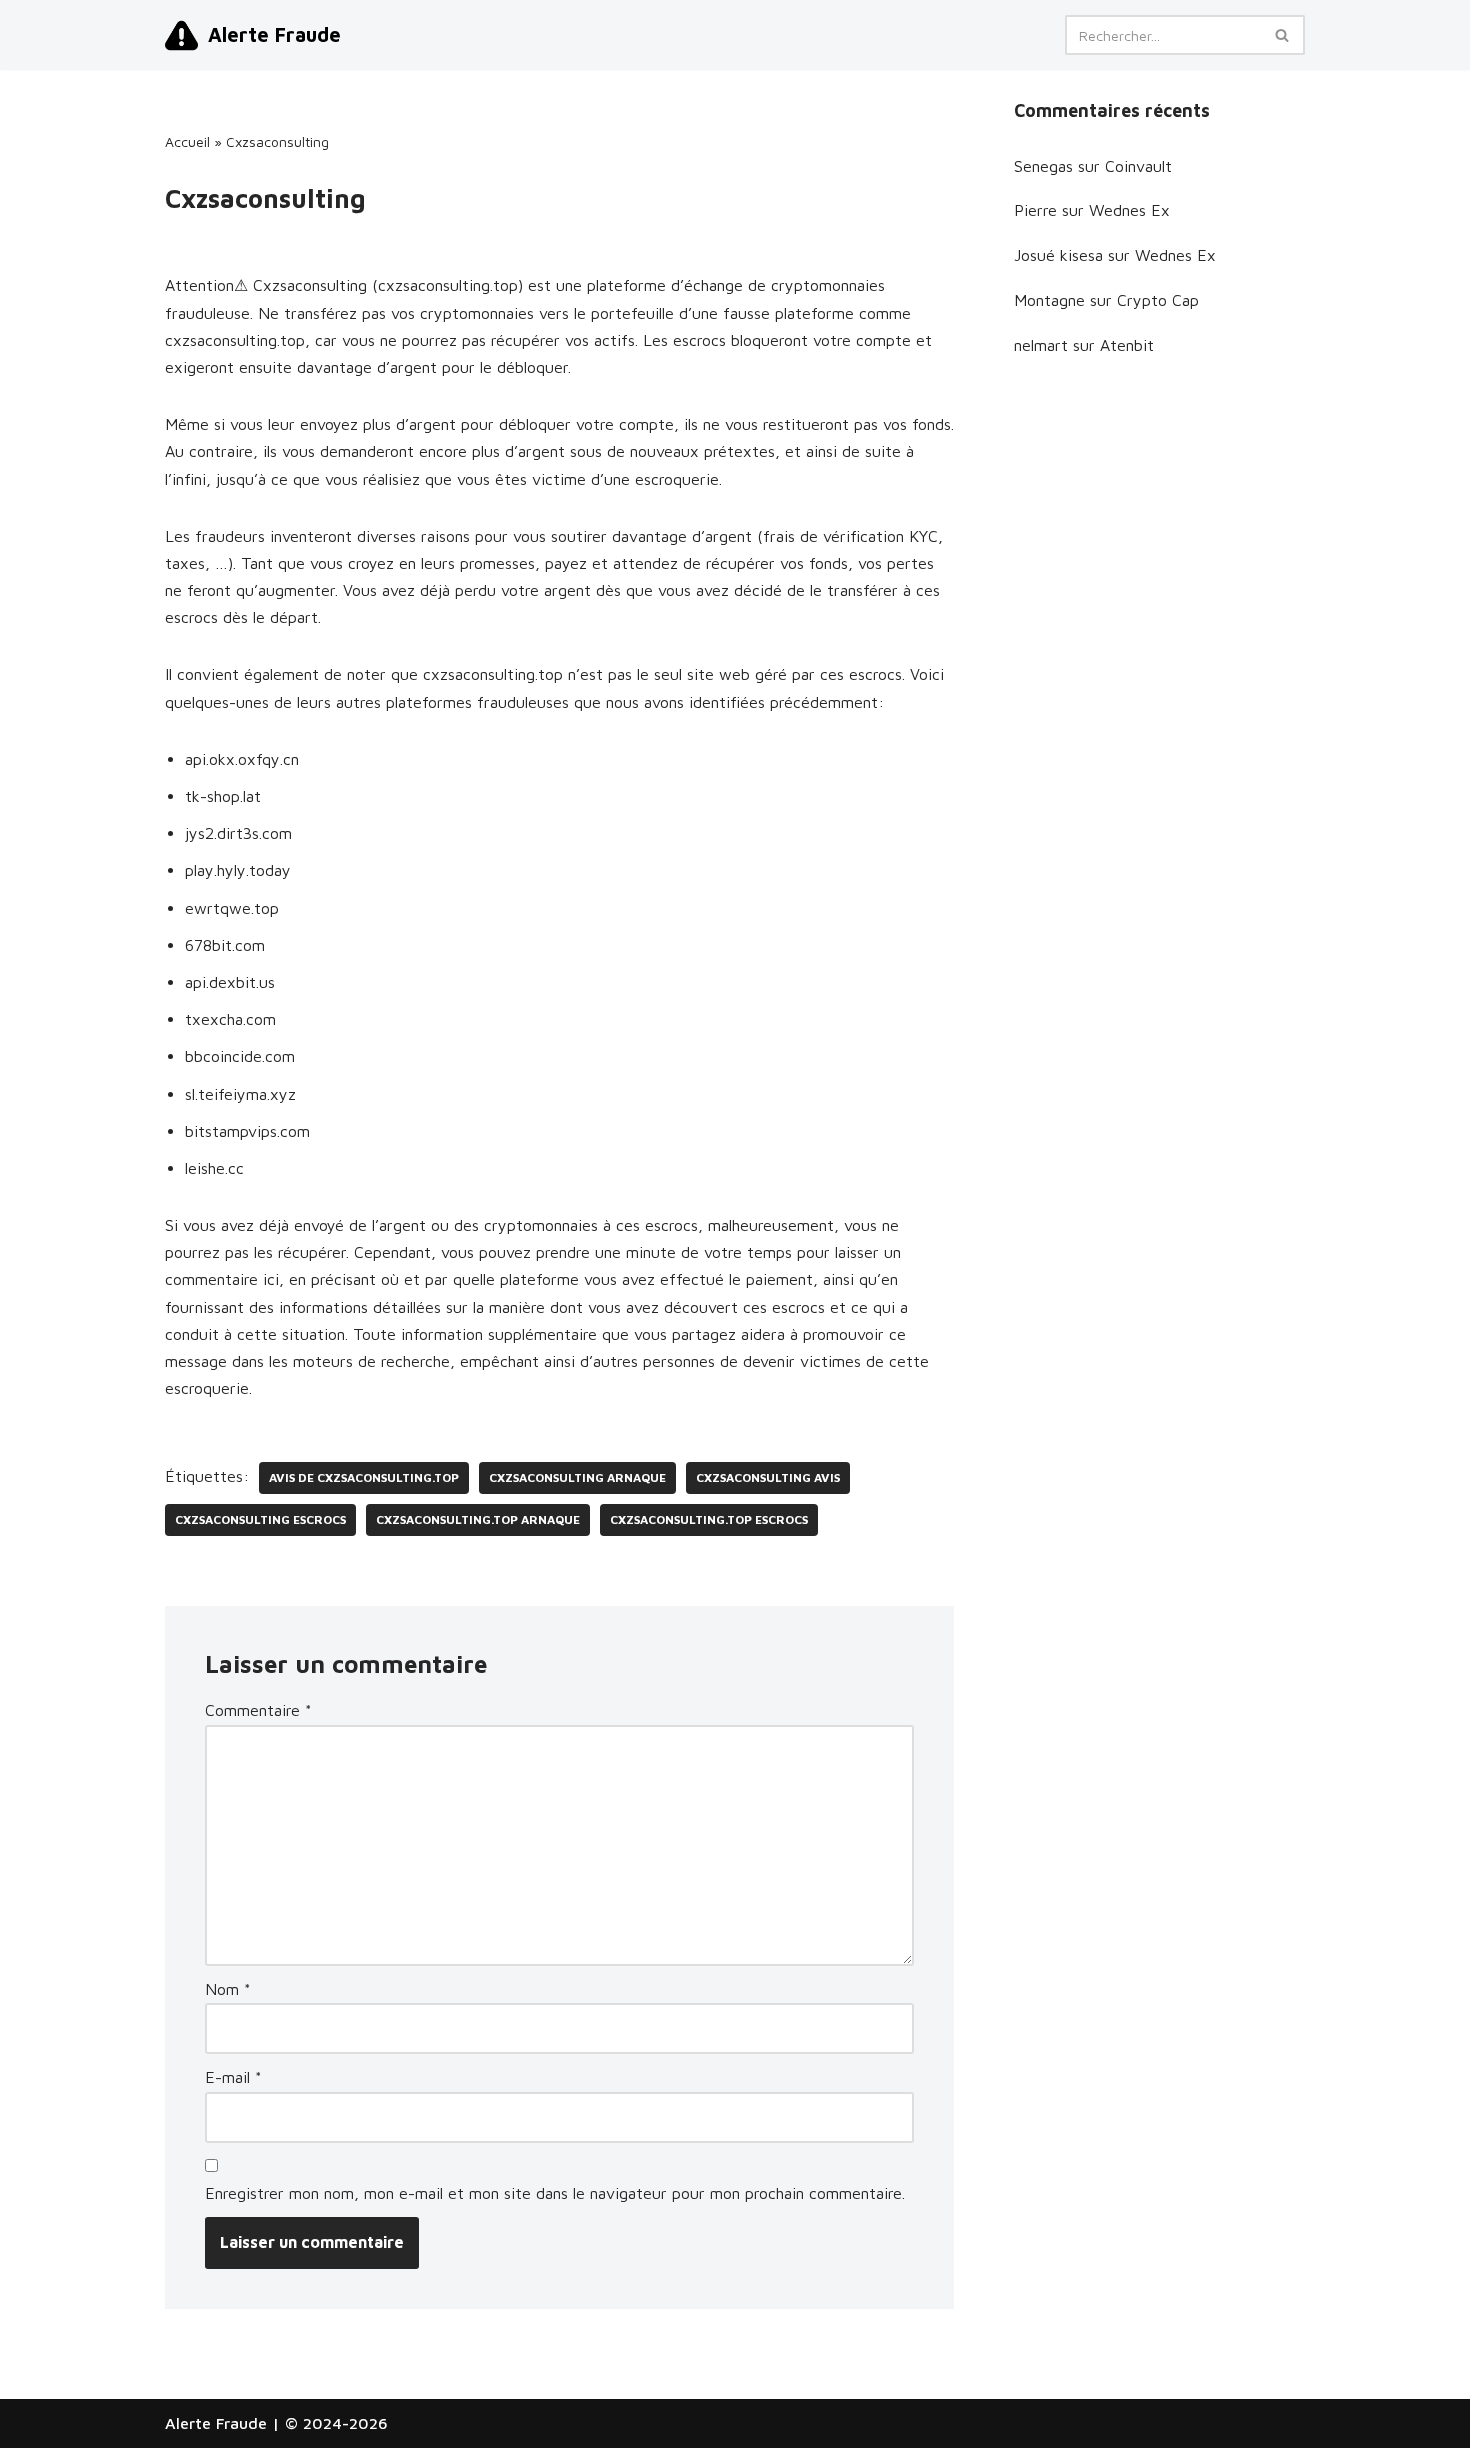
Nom (228, 1989)
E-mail (233, 2077)
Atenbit (1127, 345)
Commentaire (258, 1710)
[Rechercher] (1282, 35)
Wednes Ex (1129, 210)
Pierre (1035, 210)
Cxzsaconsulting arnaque (577, 1477)
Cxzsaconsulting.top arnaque (478, 1519)
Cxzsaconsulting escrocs (260, 1519)
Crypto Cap (1158, 300)
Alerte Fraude (216, 2423)
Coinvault (1138, 166)
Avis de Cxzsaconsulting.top (364, 1477)
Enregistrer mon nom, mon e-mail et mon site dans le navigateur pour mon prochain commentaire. (555, 2193)
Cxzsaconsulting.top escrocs (709, 1519)
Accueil (187, 141)
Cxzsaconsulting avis (768, 1477)
